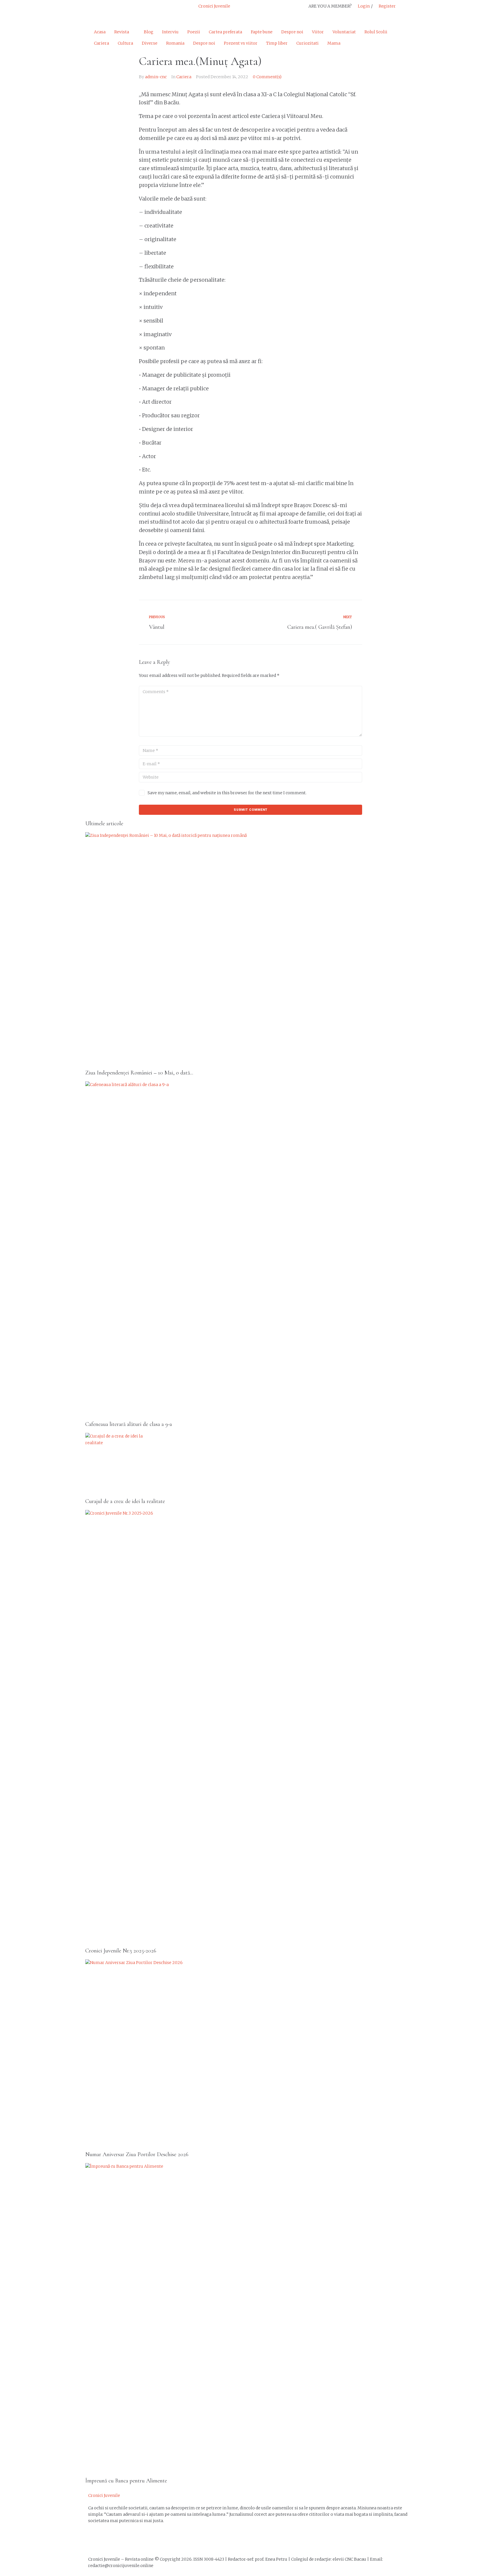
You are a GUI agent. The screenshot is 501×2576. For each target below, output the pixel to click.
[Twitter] (111, 10)
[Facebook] (95, 2541)
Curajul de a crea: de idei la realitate (125, 1501)
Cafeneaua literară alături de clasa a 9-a (129, 1424)
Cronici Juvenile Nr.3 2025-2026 (121, 1951)
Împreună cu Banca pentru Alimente (126, 2481)
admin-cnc (156, 77)
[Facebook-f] (95, 10)
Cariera (184, 77)
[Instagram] (126, 10)
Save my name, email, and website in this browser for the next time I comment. (227, 793)
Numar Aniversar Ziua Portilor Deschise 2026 (137, 2154)
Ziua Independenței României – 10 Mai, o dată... (139, 1073)
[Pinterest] (141, 10)
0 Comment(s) (267, 77)
